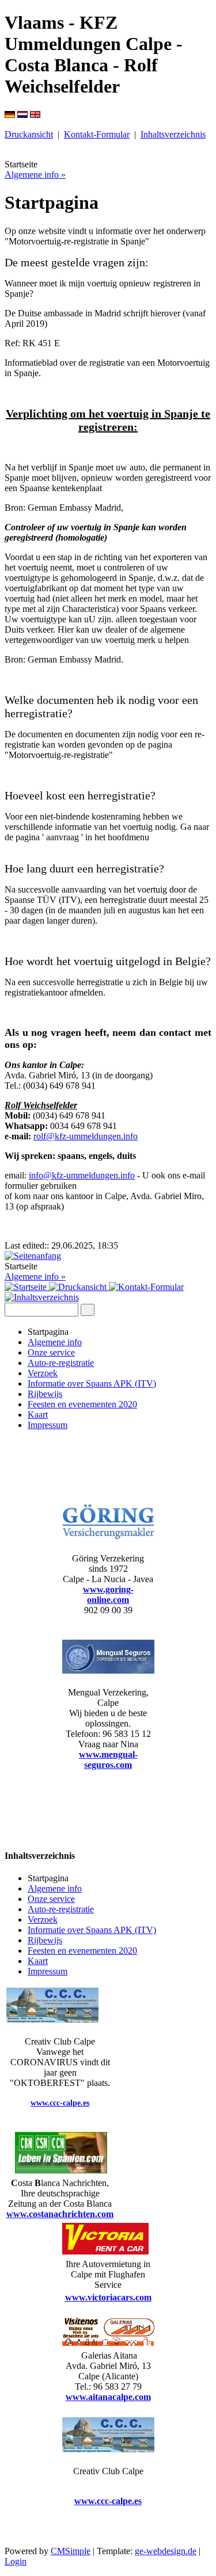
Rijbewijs (45, 1394)
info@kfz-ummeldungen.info (82, 1175)
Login (16, 2561)
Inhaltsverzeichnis (173, 134)
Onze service (51, 1352)
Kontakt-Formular (97, 134)
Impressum (48, 1425)
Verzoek (43, 1373)
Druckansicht (29, 134)
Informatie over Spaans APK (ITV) (92, 1383)
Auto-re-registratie (61, 1363)
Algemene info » (35, 175)
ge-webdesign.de (166, 2551)
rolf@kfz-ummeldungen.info (86, 1136)
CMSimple (71, 2551)
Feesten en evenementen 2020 (82, 1404)
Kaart (38, 1415)
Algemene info (55, 1342)
